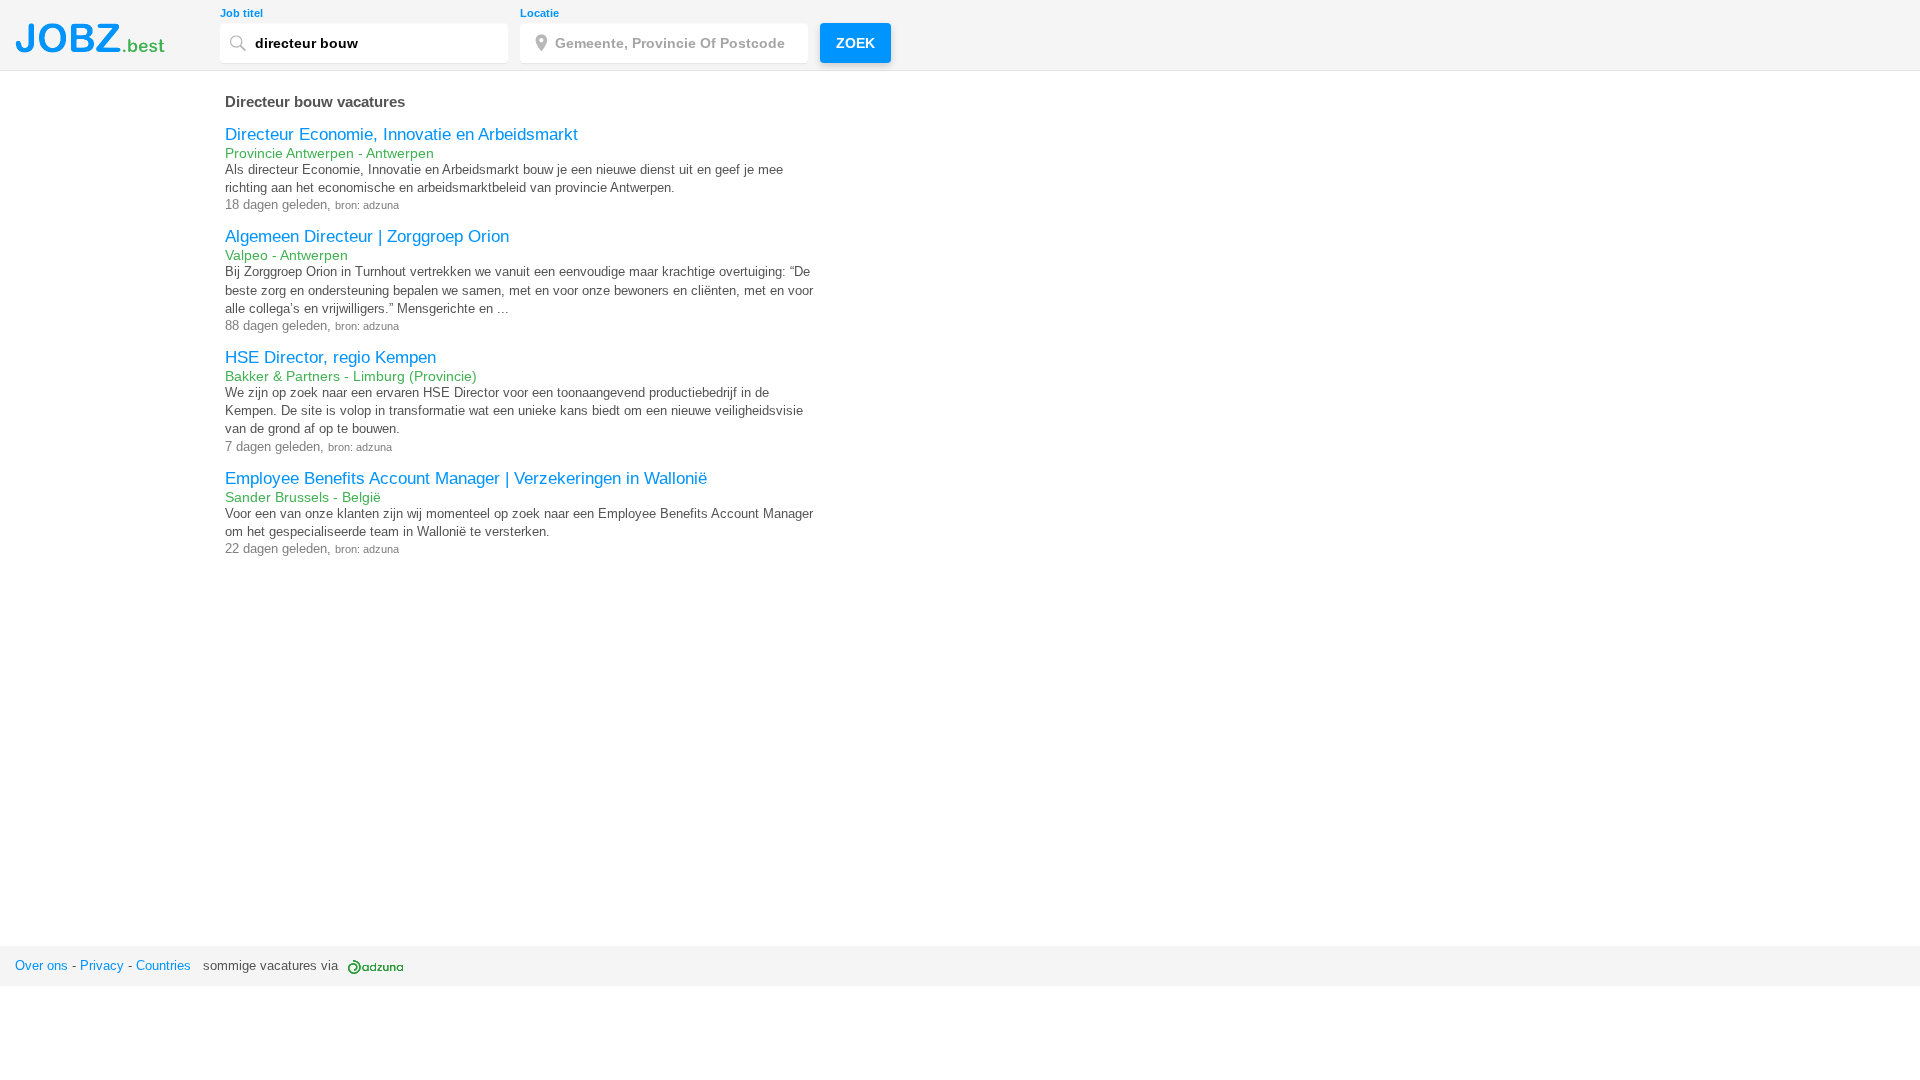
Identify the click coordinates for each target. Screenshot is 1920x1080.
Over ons (41, 965)
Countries (163, 965)
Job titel (241, 13)
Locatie (539, 13)
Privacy (102, 965)
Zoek (855, 43)
